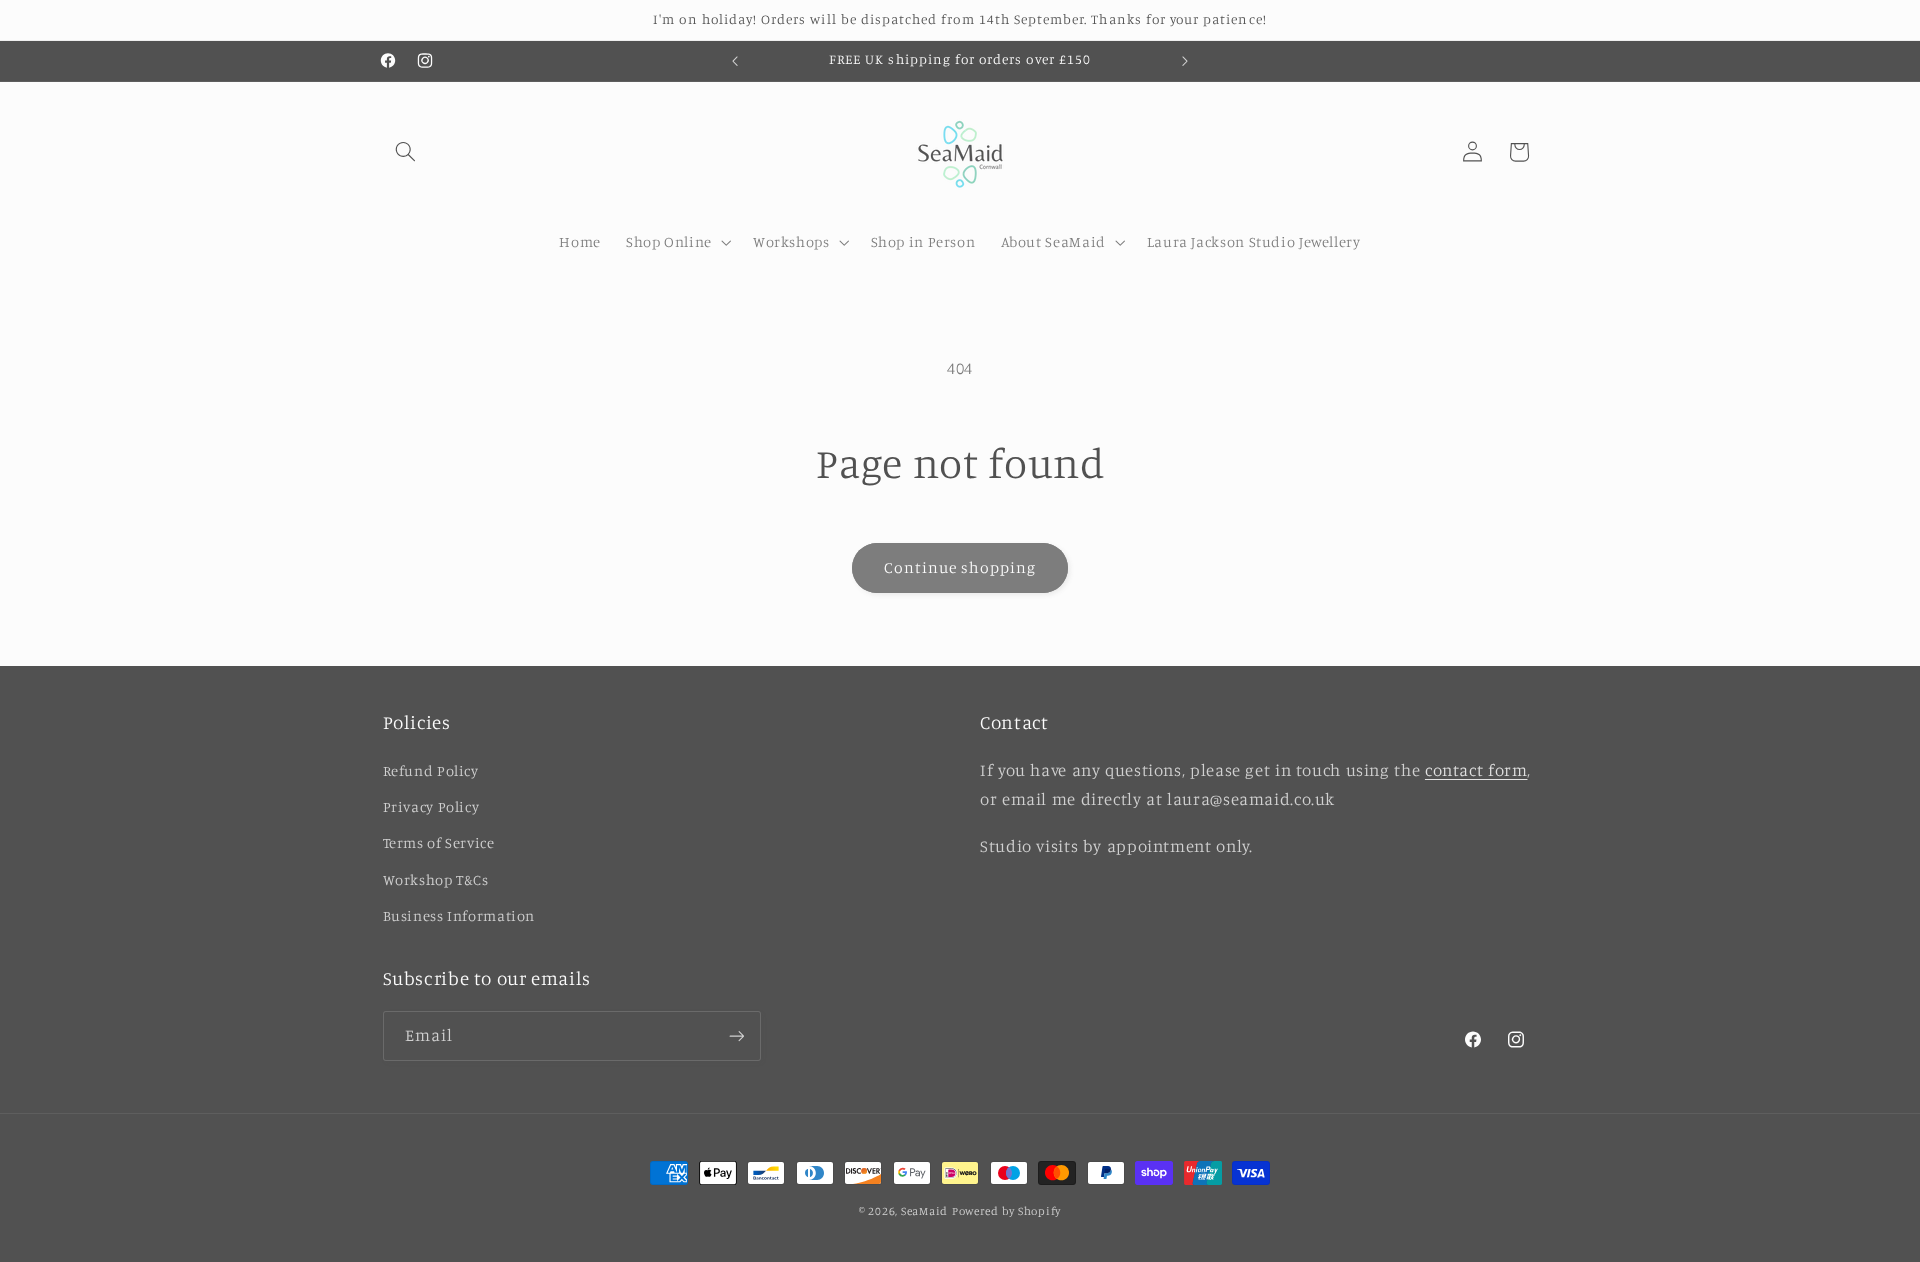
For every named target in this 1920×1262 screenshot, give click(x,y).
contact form (1476, 770)
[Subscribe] (736, 1035)
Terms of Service (439, 842)
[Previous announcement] (735, 61)
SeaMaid (924, 1211)
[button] (406, 152)
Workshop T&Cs (436, 879)
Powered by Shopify (1006, 1211)
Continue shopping (960, 567)
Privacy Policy (431, 806)
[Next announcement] (1185, 61)
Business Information (459, 915)
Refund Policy (431, 770)
